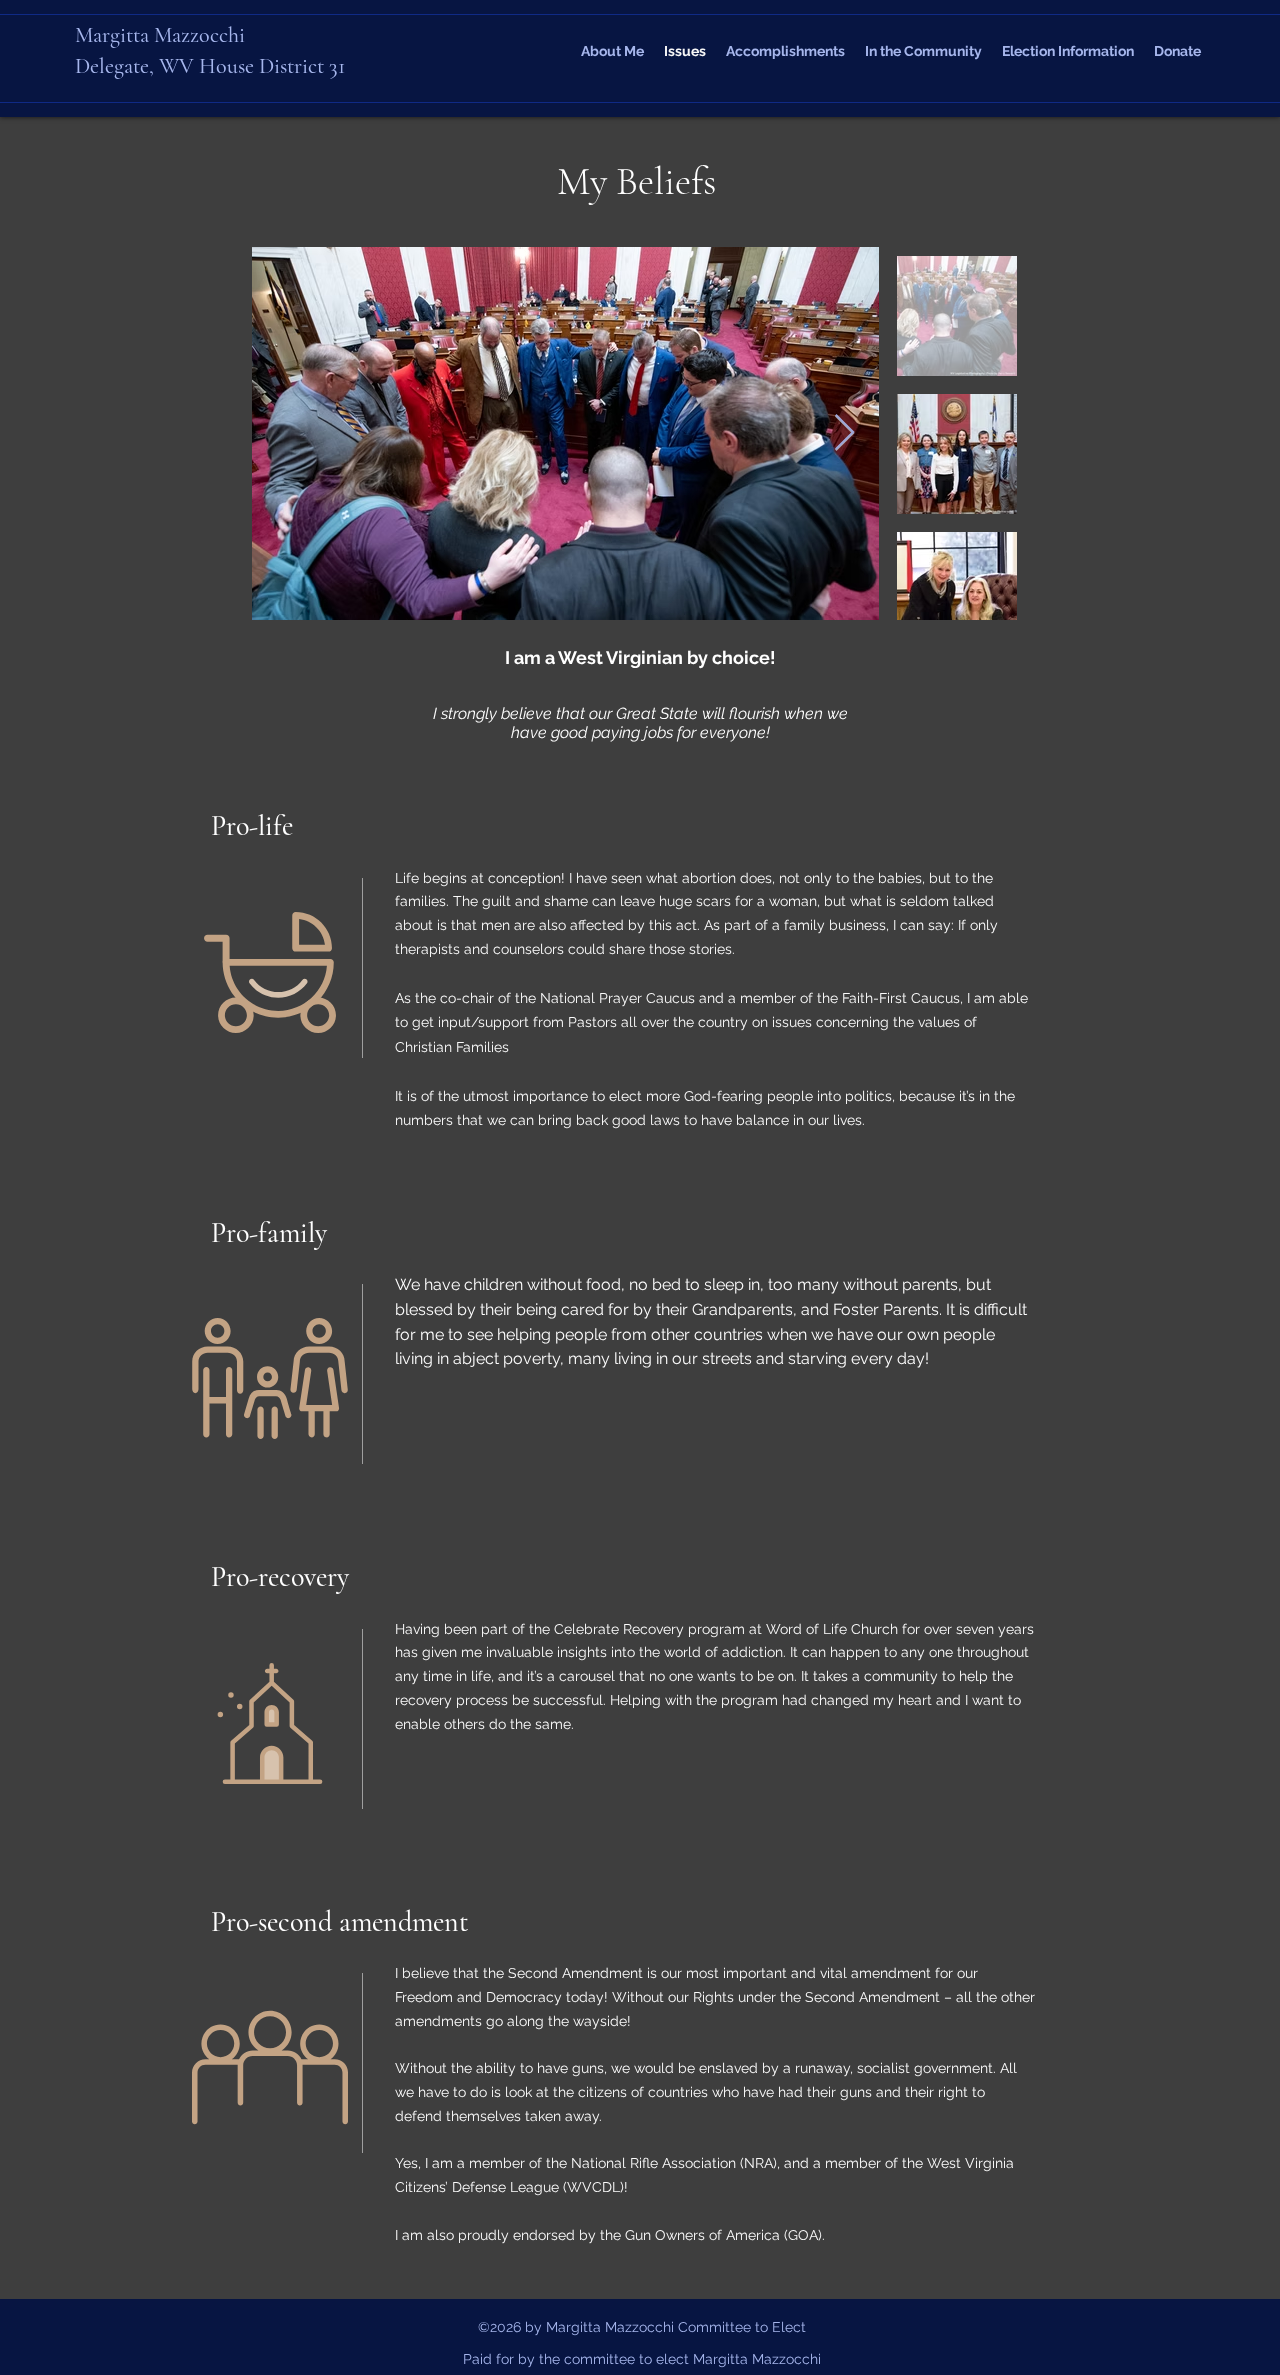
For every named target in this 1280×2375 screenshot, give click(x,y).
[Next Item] (844, 433)
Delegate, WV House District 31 (210, 66)
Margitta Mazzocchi (160, 35)
